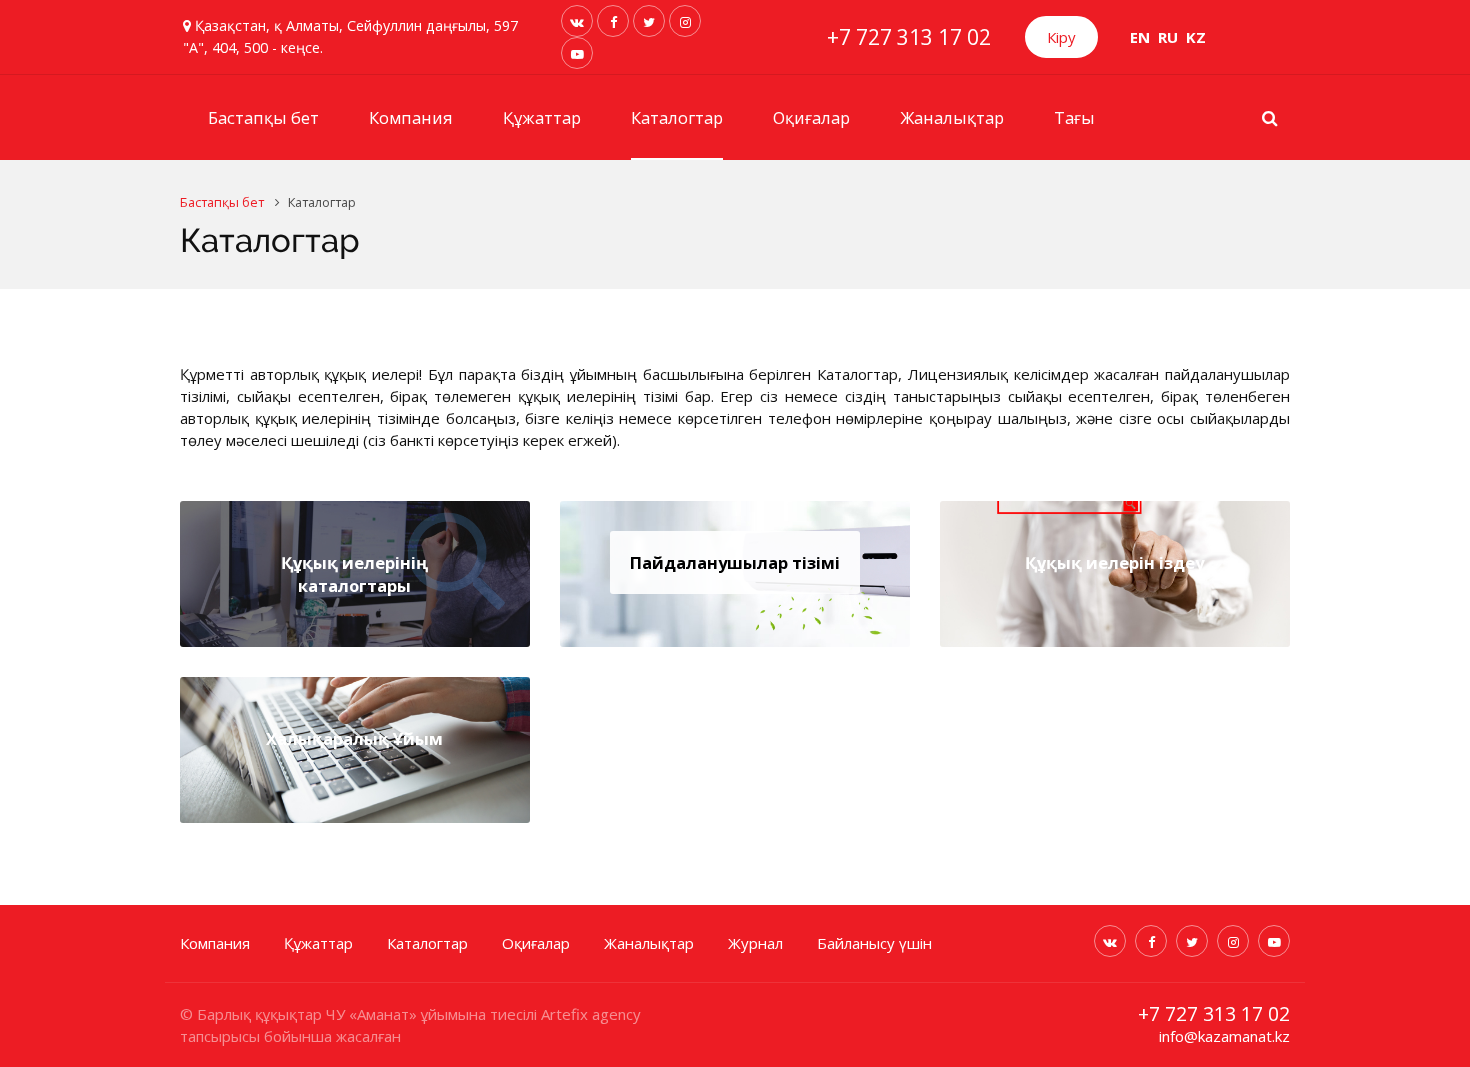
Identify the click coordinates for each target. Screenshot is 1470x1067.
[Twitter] (649, 21)
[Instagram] (685, 21)
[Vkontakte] (577, 21)
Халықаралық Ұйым (354, 738)
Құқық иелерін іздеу (1114, 562)
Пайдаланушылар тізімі (735, 562)
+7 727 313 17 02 (909, 37)
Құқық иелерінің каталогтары (354, 574)
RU (1168, 37)
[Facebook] (613, 21)
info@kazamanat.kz (1224, 1036)
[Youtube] (577, 53)
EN (1140, 37)
